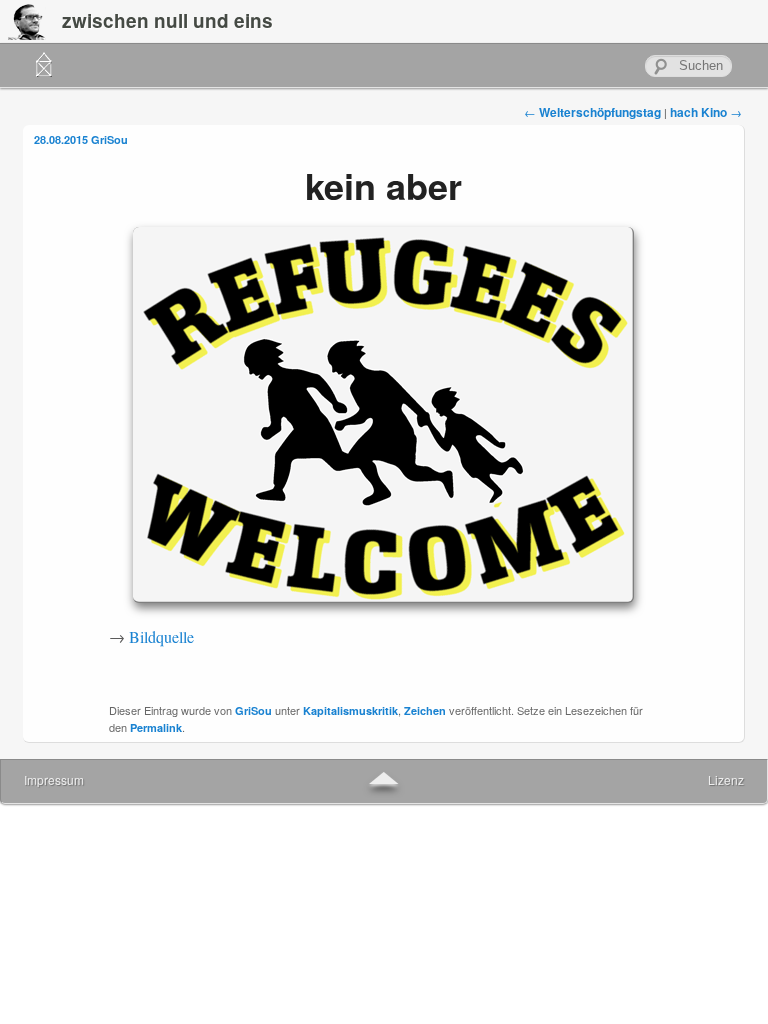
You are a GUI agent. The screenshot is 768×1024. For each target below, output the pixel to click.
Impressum (54, 779)
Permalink (156, 727)
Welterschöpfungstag (592, 112)
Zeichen (425, 710)
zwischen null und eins (167, 20)
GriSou (109, 139)
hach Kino (706, 112)
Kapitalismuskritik (350, 710)
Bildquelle (161, 636)
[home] (44, 65)
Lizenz (726, 779)
